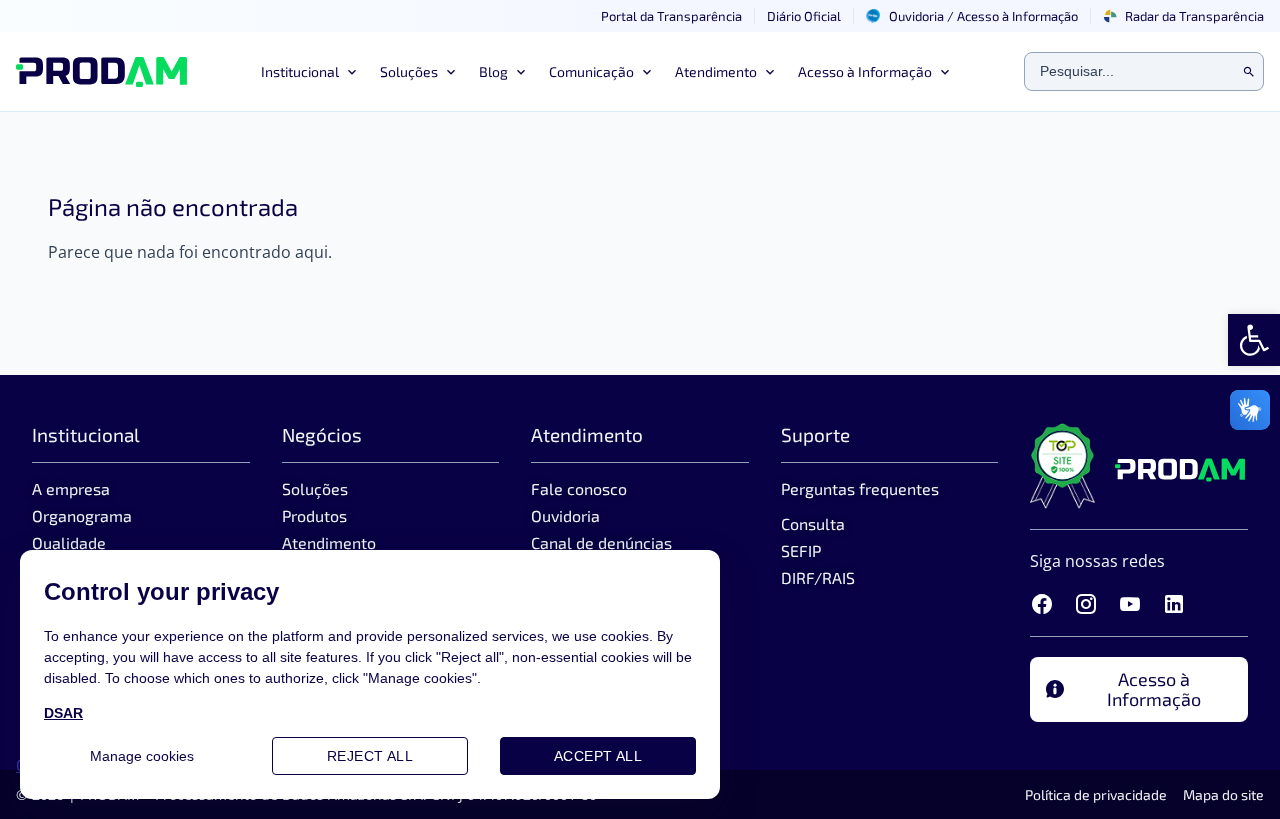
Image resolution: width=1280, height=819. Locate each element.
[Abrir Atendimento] (768, 72)
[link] (1254, 340)
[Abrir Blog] (519, 72)
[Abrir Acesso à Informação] (943, 72)
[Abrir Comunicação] (645, 72)
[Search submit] (1249, 72)
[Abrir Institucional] (350, 72)
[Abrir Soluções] (449, 72)
